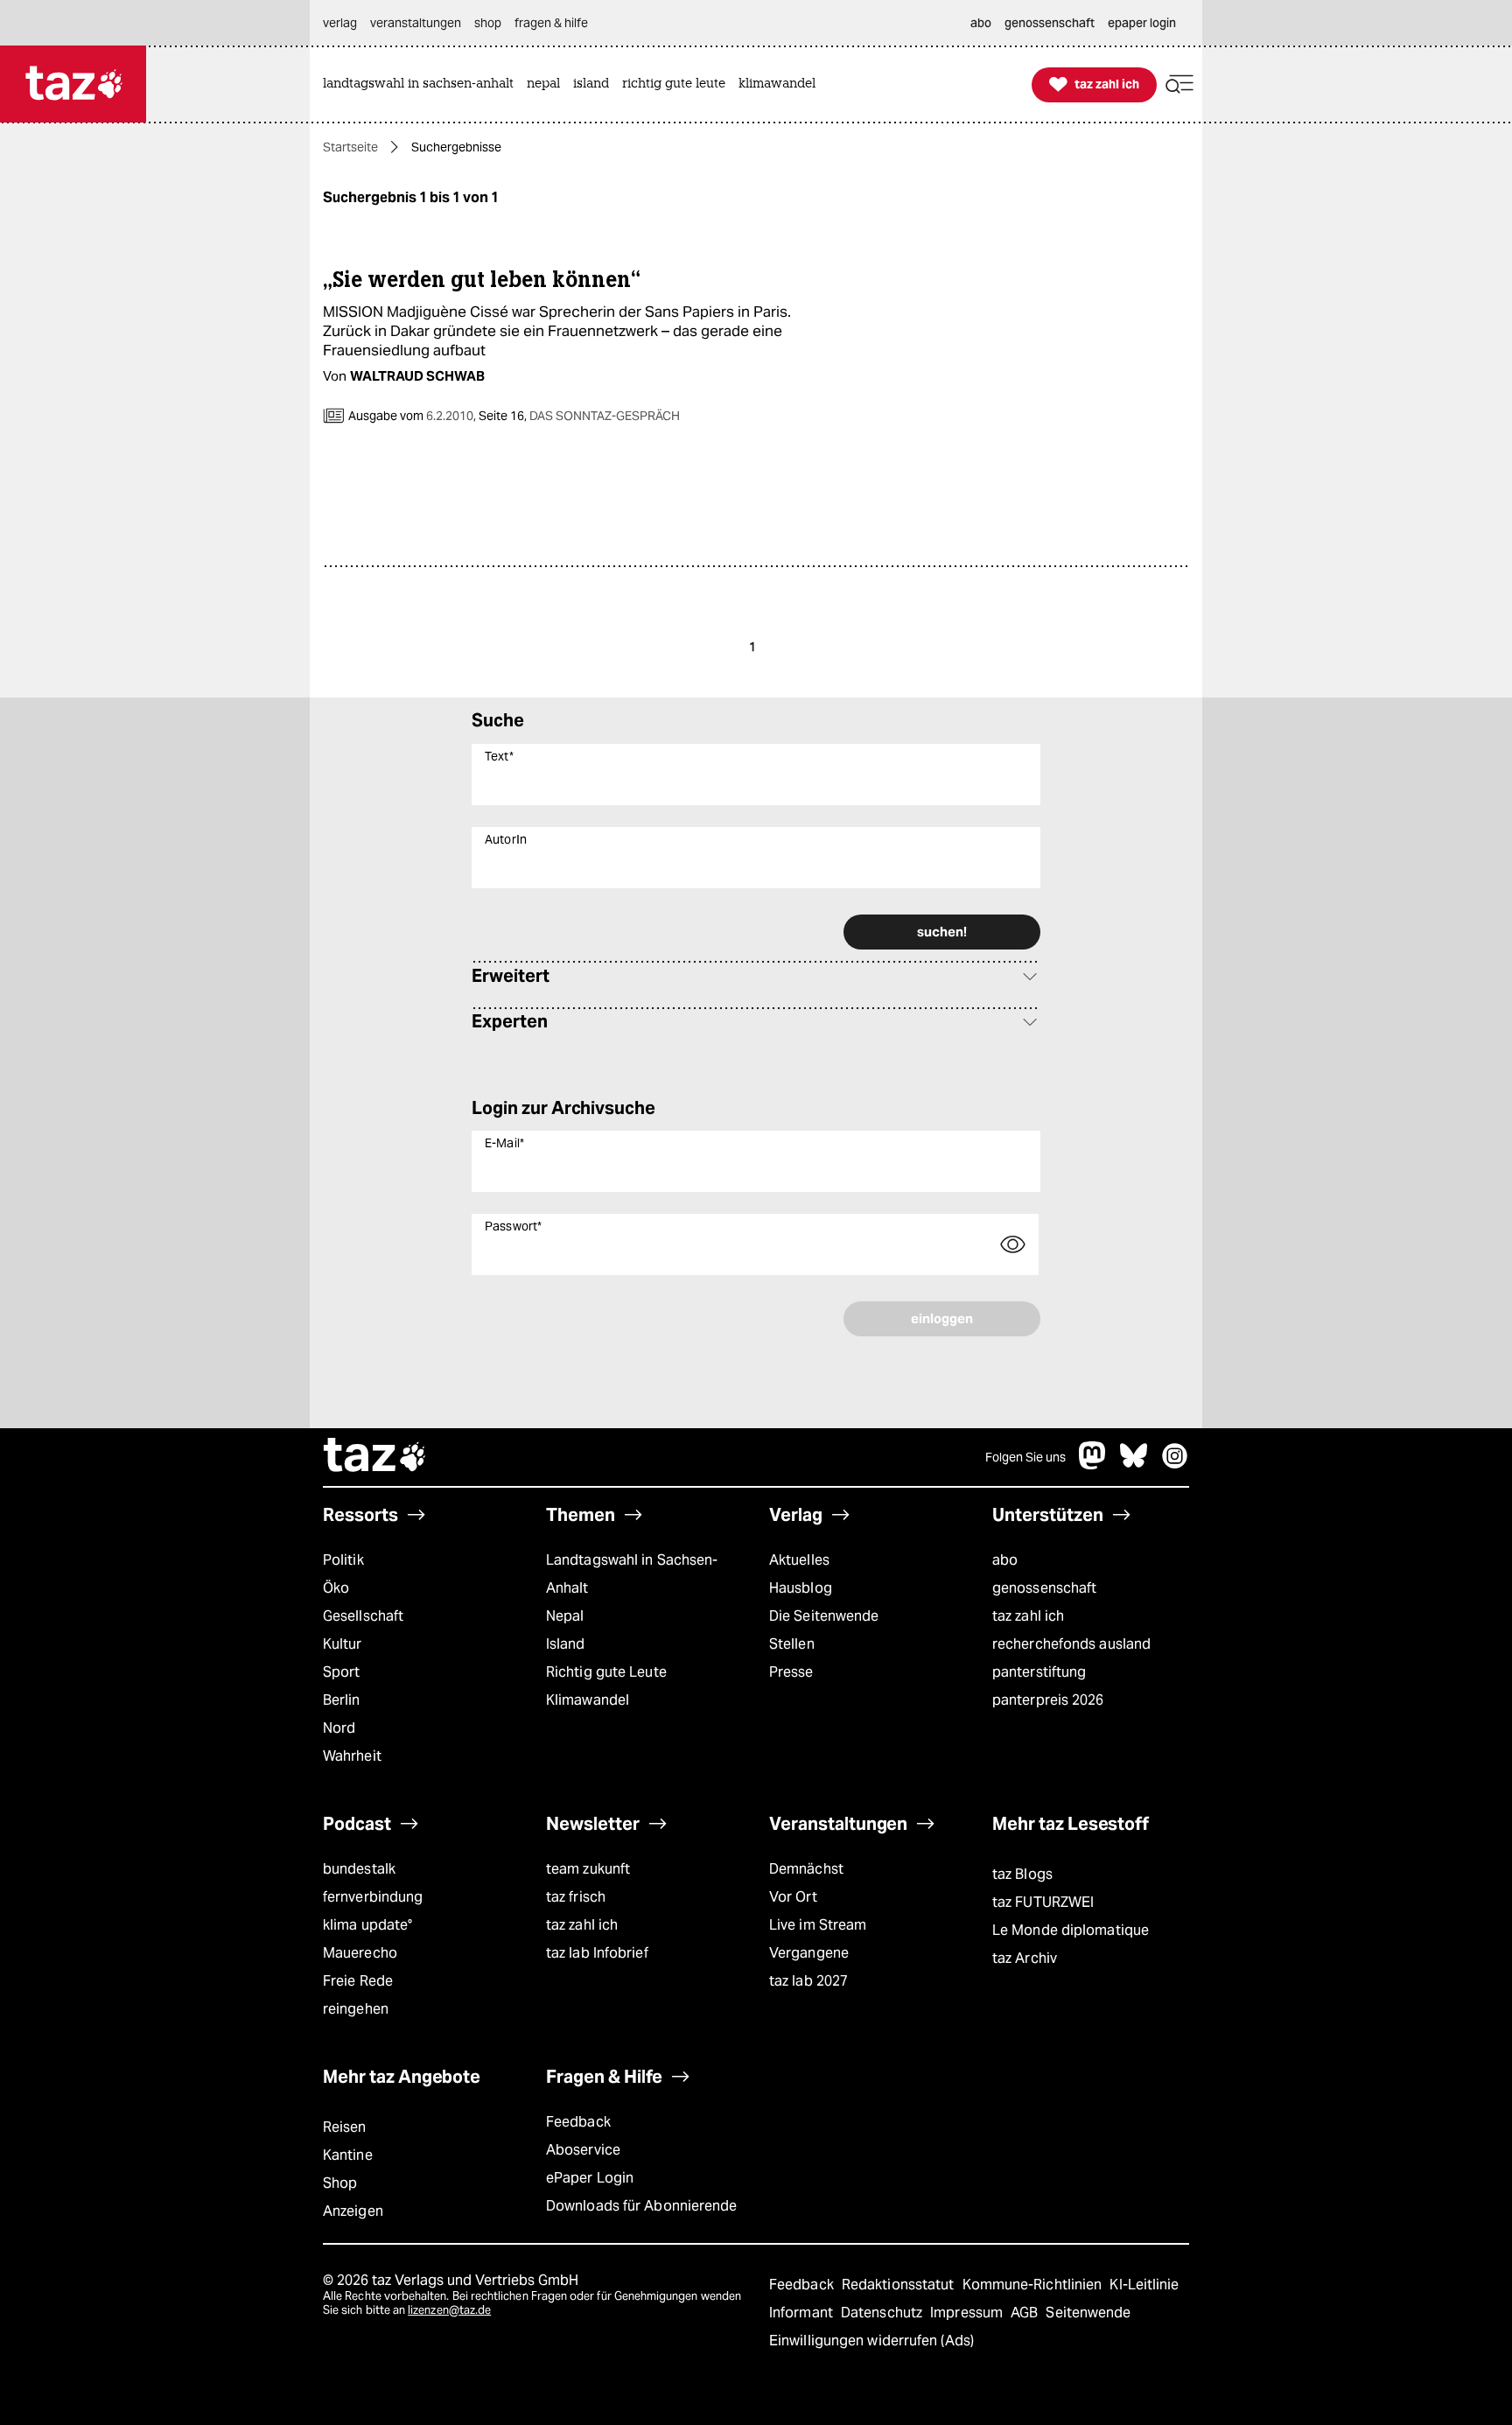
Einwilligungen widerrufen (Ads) (871, 2341)
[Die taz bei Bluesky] (1134, 1465)
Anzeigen (353, 2211)
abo (1005, 1560)
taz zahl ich (1028, 1616)
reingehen (356, 2009)
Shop (340, 2183)
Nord (339, 1728)
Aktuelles (799, 1560)
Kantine (348, 2155)
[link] (423, 84)
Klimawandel (588, 1700)
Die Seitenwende (824, 1616)
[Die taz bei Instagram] (1175, 1465)
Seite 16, (578, 416)
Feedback (578, 2122)
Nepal (565, 1616)
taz (375, 1457)
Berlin (342, 1700)
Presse (791, 1672)
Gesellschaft (363, 1616)
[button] (1179, 84)
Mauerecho (360, 1953)
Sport (341, 1672)
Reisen (345, 2127)
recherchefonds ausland (1071, 1644)
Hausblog (801, 1588)
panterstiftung (1039, 1672)
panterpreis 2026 (1048, 1700)
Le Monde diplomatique (1071, 1930)
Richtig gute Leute (606, 1672)
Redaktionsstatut (900, 2285)
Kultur (343, 1644)
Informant (803, 2313)
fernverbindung (373, 1897)
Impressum (968, 2313)
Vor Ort (793, 1897)
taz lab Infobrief (597, 1953)
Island (566, 1644)
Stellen (792, 1644)
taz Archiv (1025, 1958)
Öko (336, 1588)
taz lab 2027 (808, 1981)
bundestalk (359, 1869)
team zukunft (588, 1869)
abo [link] (981, 23)
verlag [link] (340, 23)
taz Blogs (1022, 1874)
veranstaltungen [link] (416, 23)
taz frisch (576, 1897)
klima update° (367, 1925)
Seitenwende (1088, 2313)
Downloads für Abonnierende (642, 2206)
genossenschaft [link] (1050, 23)
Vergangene (809, 1953)
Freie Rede (358, 1981)
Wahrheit (352, 1756)
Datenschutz (883, 2313)
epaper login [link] (1142, 23)
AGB (1026, 2313)
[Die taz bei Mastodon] (1093, 1465)
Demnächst (806, 1869)
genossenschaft (1044, 1588)
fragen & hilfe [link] (551, 23)
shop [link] (488, 23)
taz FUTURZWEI (1043, 1902)
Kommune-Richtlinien (1034, 2285)
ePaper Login (590, 2178)
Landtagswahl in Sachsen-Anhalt (632, 1574)
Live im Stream (818, 1925)
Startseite (350, 147)
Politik (343, 1560)
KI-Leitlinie (1144, 2285)
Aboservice (583, 2150)
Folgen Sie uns (1025, 1457)
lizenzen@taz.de (449, 2310)
